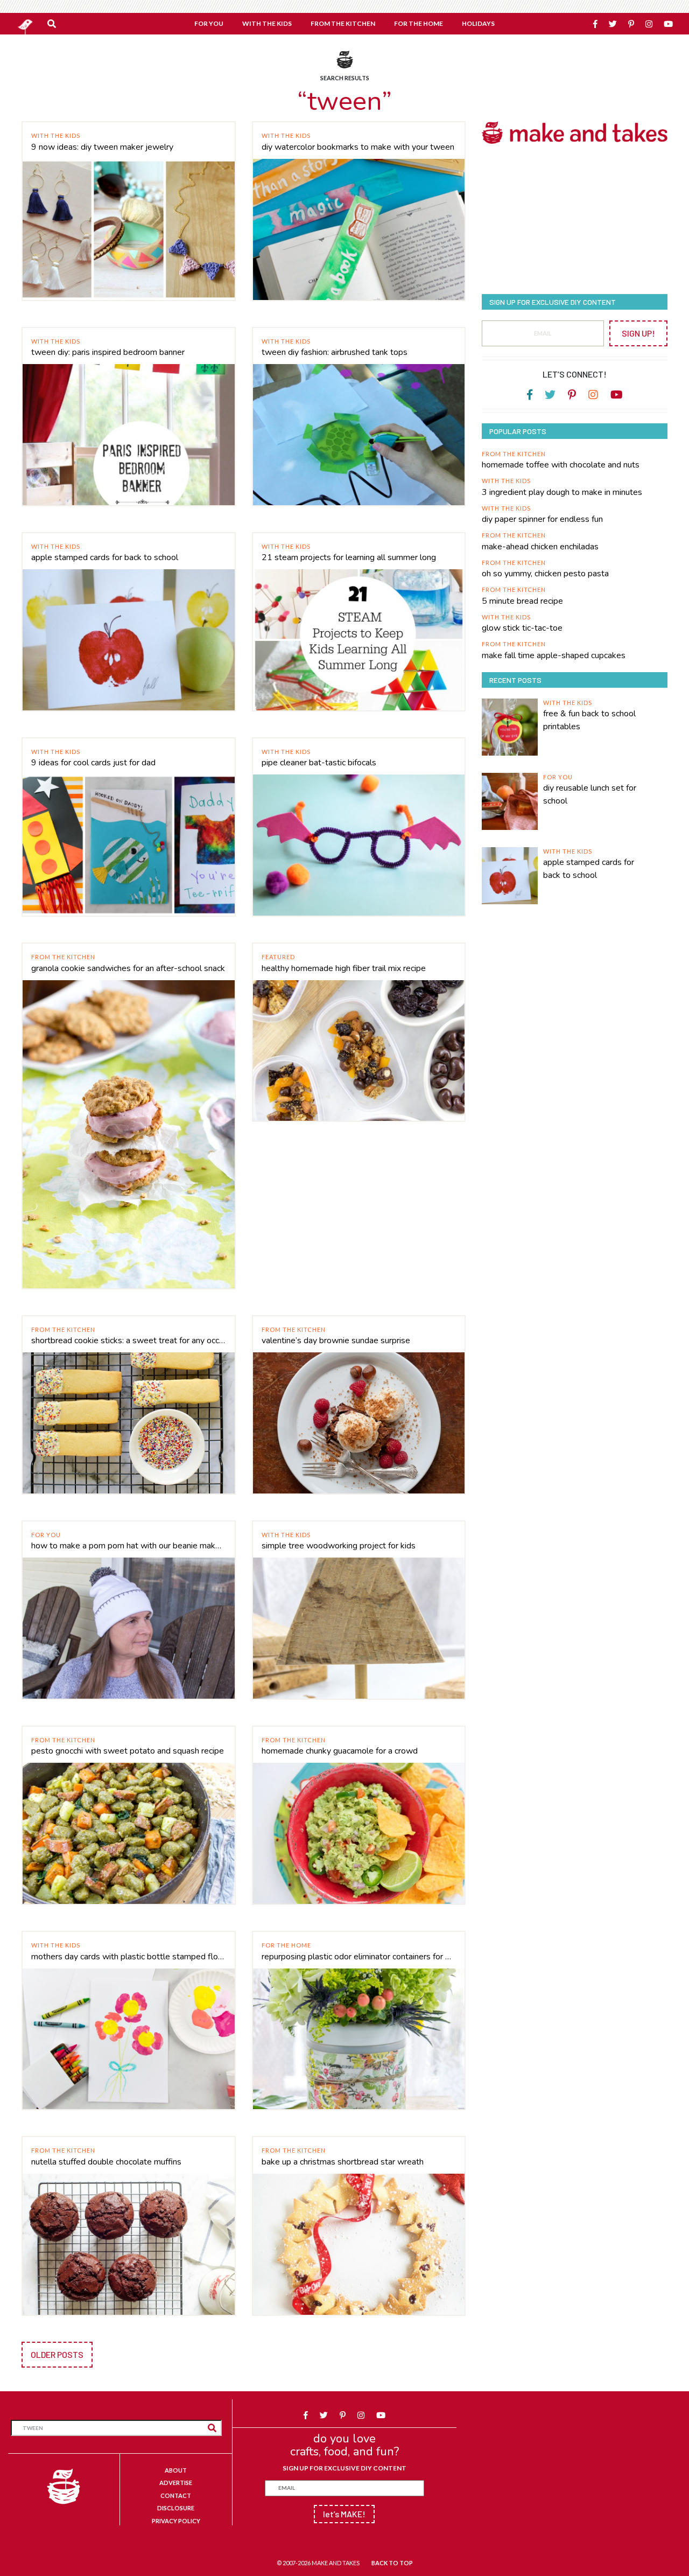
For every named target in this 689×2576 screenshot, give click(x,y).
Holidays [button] (478, 23)
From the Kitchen (63, 957)
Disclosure (176, 2508)
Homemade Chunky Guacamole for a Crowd (340, 1751)
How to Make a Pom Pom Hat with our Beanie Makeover (129, 1546)
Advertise (176, 2483)
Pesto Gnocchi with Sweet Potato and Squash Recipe (128, 1751)
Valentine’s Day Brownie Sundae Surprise (336, 1341)
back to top (392, 2563)
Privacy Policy (176, 2521)
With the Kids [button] (267, 23)
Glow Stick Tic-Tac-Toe (522, 628)
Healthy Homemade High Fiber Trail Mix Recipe (344, 968)
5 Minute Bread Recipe (522, 601)
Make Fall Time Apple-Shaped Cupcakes (554, 655)
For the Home (286, 1945)
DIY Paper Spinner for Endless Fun (542, 519)
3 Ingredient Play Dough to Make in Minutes (562, 492)
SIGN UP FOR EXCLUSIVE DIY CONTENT (344, 2468)
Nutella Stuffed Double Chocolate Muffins (106, 2162)
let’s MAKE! (344, 2514)
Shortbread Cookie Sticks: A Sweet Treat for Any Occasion (129, 1341)
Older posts (57, 2354)
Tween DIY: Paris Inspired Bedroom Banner (108, 352)
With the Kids (56, 135)
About (176, 2470)
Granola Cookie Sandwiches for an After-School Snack (128, 968)
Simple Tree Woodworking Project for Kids (339, 1546)
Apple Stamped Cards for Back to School (105, 557)
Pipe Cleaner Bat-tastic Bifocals (319, 763)
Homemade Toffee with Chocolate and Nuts (561, 465)
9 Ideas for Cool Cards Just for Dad (93, 763)
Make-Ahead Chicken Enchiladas (540, 547)
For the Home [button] (419, 23)
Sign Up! (638, 333)
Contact (176, 2495)
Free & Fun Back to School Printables (589, 720)
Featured (278, 957)
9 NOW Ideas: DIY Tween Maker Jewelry (102, 147)
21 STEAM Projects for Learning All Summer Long (349, 557)
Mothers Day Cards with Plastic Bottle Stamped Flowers (129, 1957)
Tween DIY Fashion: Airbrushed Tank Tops (335, 352)
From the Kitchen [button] (343, 23)
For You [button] (209, 23)
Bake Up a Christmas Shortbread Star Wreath (343, 2162)
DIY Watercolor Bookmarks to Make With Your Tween (358, 147)
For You (46, 1535)
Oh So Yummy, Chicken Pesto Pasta (545, 574)
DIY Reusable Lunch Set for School (590, 794)
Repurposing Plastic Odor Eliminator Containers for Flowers (359, 1957)
